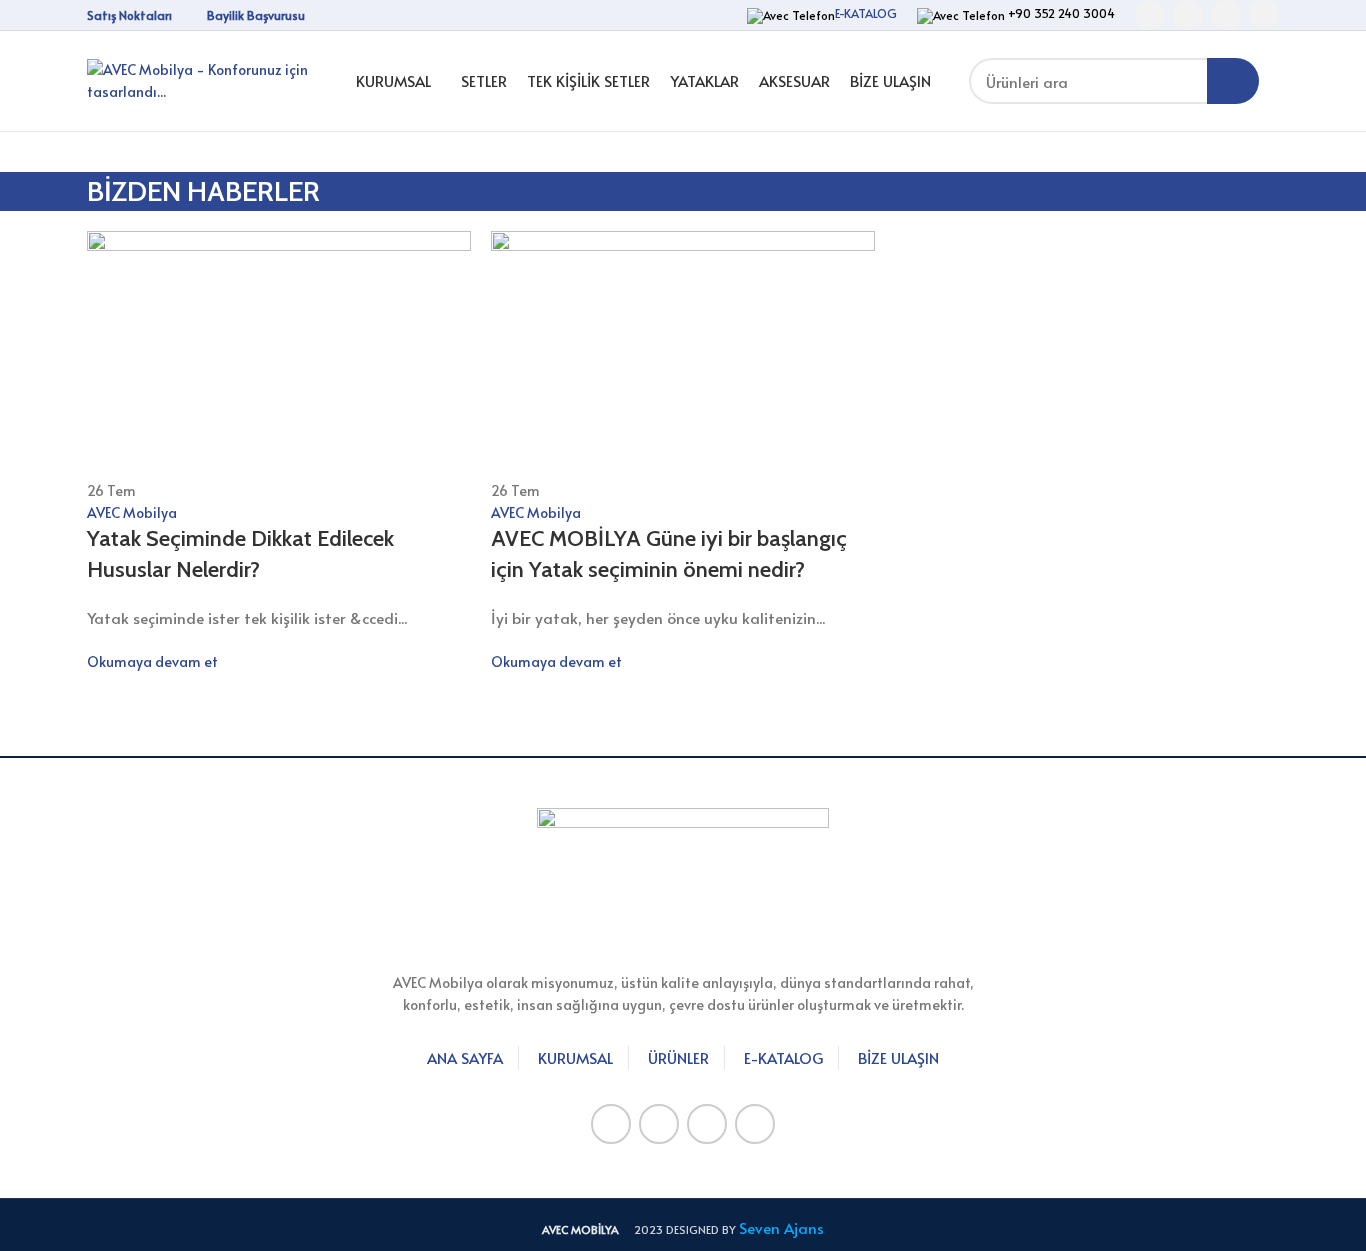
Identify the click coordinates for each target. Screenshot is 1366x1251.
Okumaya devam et (152, 661)
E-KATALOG (866, 13)
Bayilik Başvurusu (256, 15)
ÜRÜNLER (678, 1057)
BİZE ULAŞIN (898, 1057)
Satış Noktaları (129, 15)
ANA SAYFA (465, 1057)
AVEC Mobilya (132, 512)
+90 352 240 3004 (1060, 13)
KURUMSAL (575, 1057)
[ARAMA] (1233, 81)
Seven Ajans (781, 1227)
